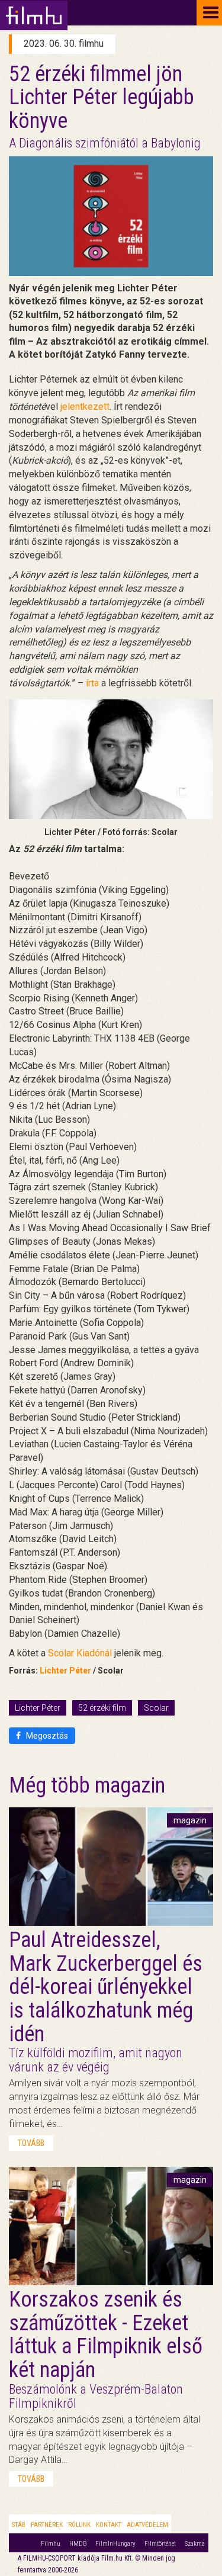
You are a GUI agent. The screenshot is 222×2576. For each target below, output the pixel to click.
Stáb (19, 2525)
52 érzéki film (102, 1708)
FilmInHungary (115, 2544)
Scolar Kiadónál (80, 1653)
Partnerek (47, 2525)
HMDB (78, 2544)
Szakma (195, 2544)
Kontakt (109, 2525)
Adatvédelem (147, 2525)
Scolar (156, 1708)
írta (92, 683)
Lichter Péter (65, 1671)
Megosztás (46, 1736)
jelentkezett (85, 407)
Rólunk (79, 2525)
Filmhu (51, 2544)
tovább (31, 2143)
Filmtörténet (160, 2544)
